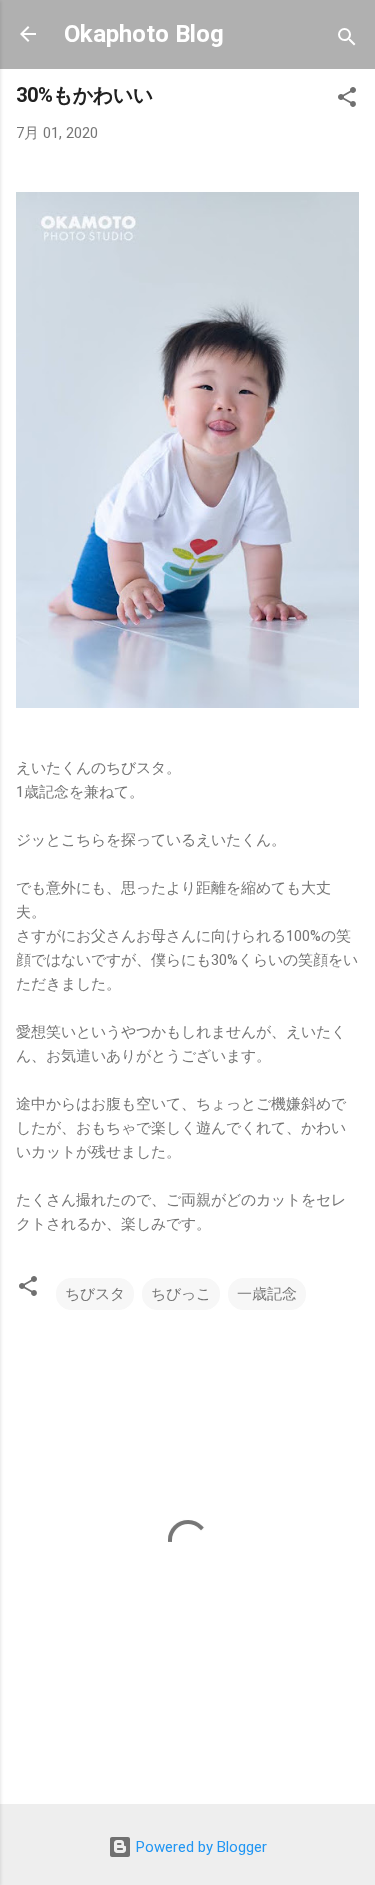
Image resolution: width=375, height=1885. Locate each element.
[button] (347, 100)
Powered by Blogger (199, 1847)
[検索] (347, 40)
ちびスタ (95, 1294)
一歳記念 (267, 1294)
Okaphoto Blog (144, 34)
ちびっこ (181, 1294)
